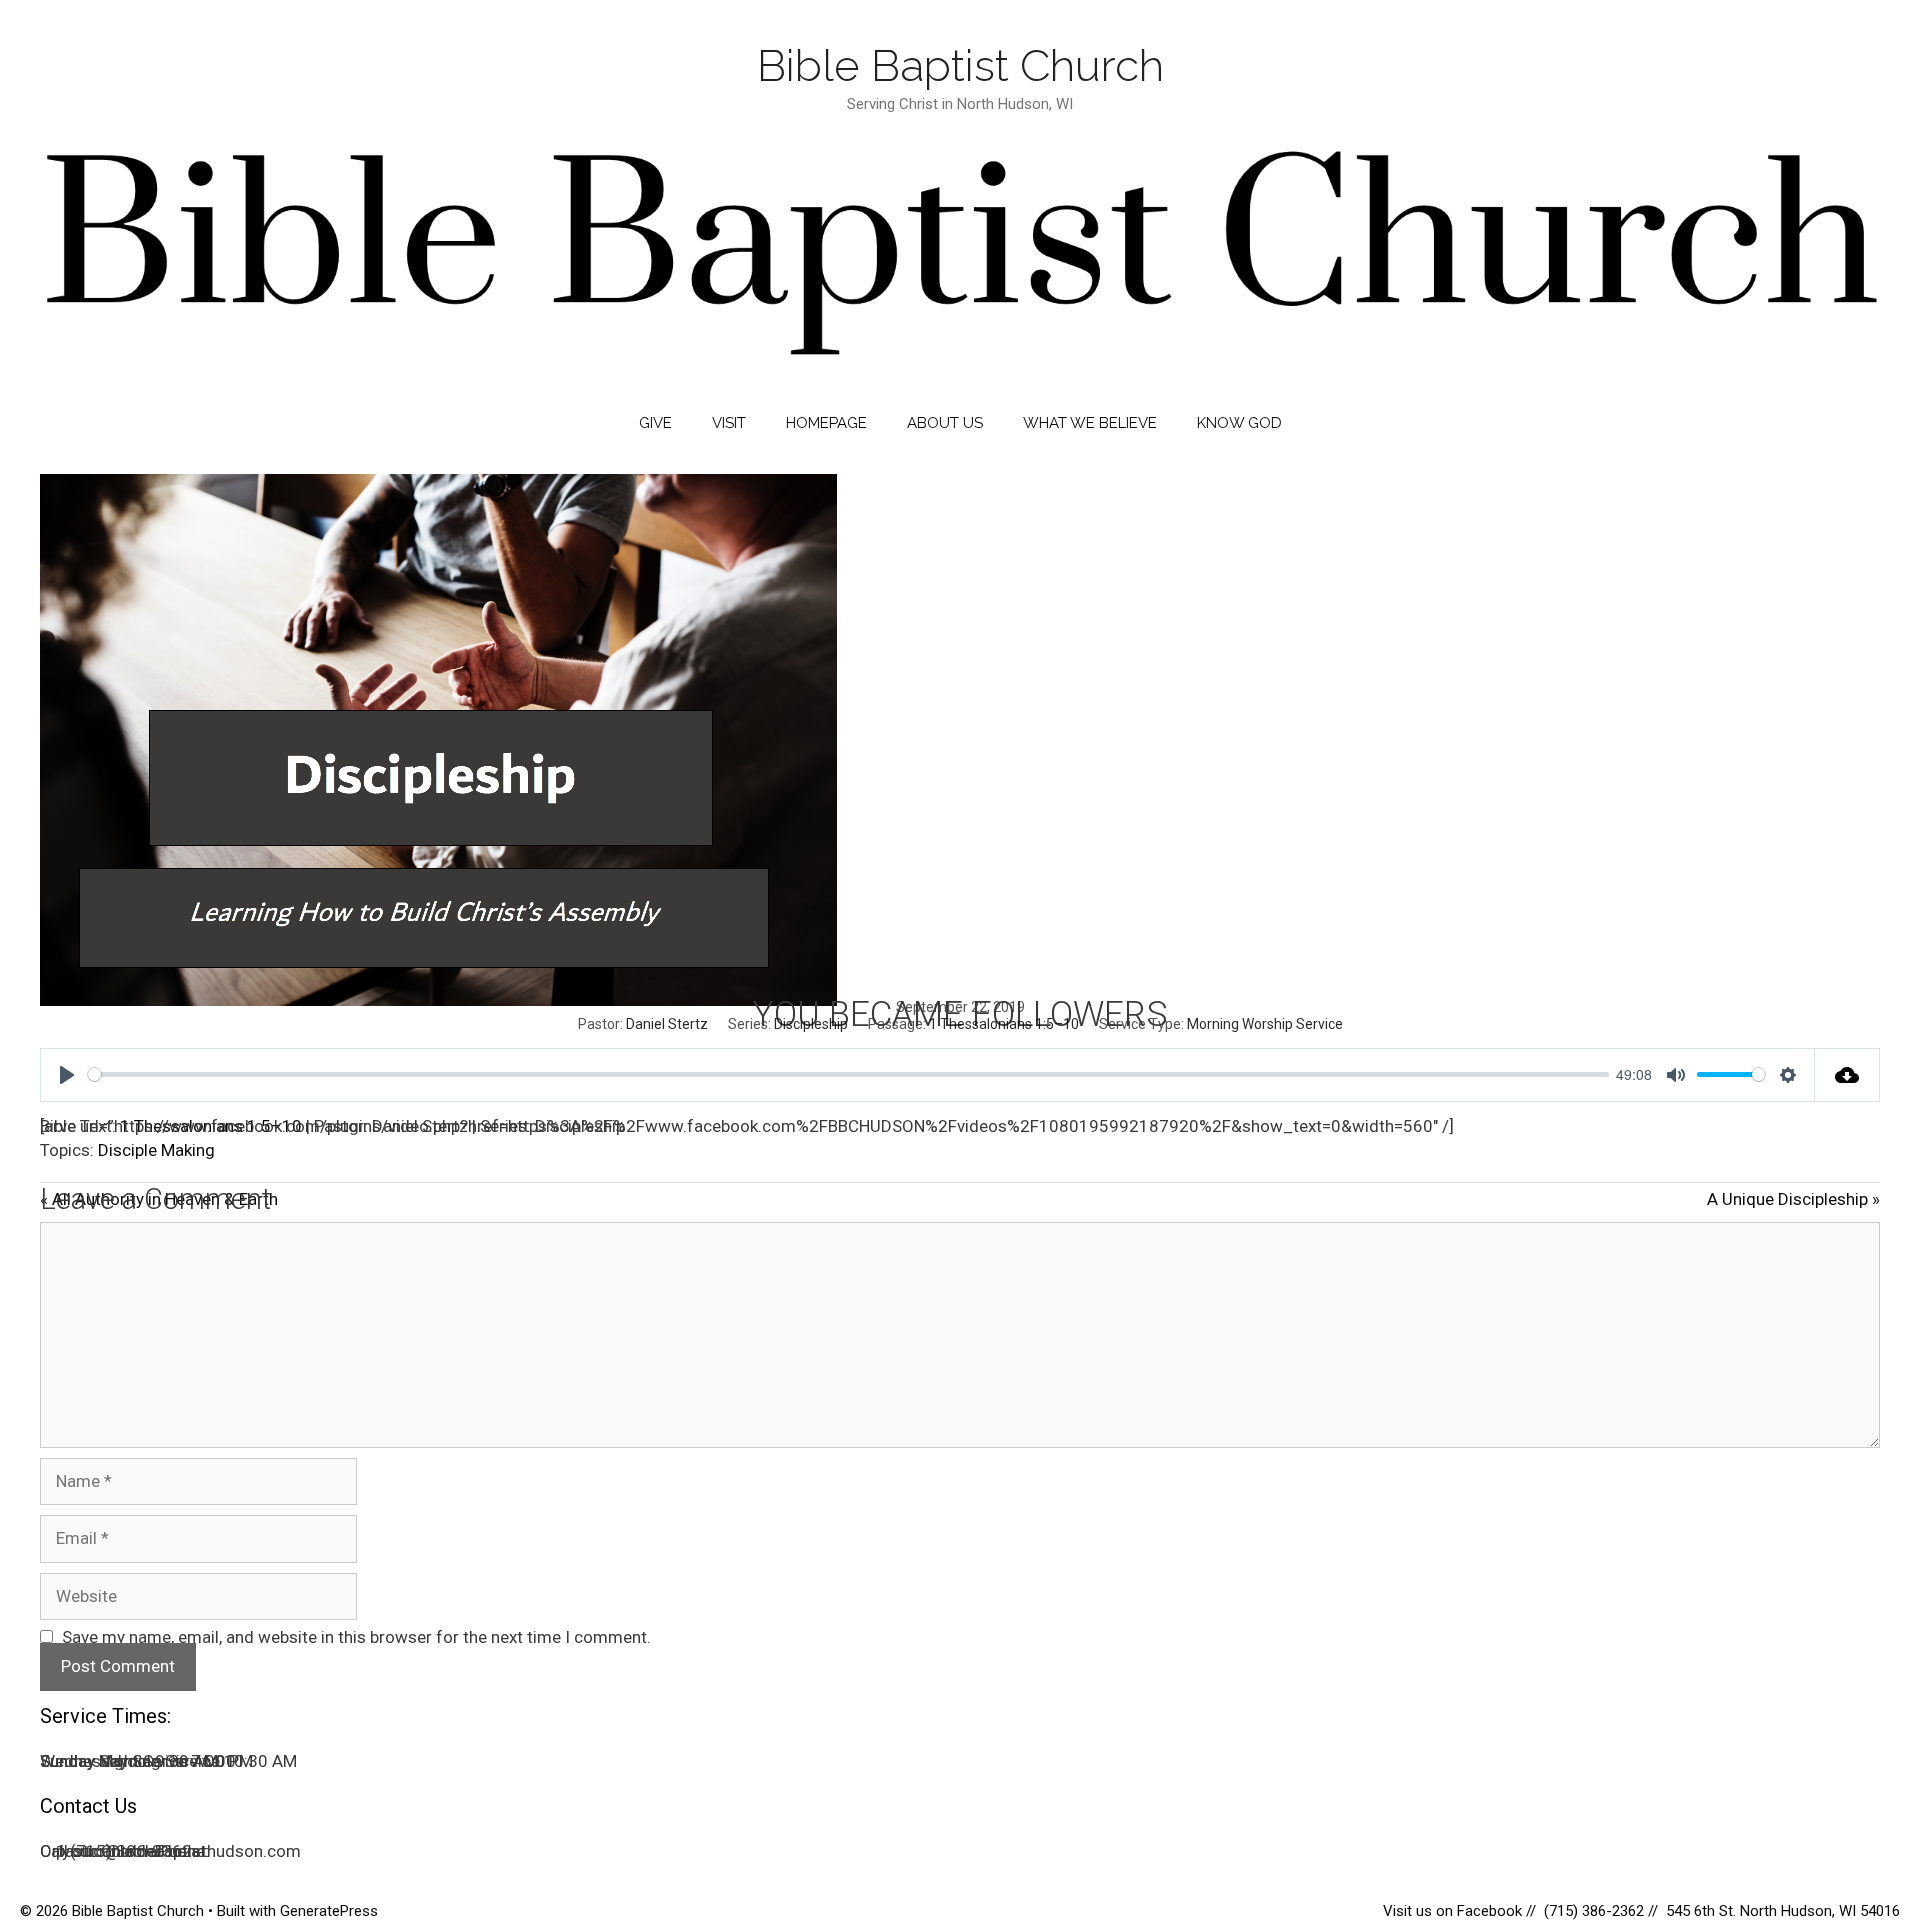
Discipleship (811, 1024)
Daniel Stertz (667, 1024)
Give (655, 423)
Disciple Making (156, 1150)
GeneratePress (329, 1911)
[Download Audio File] (1847, 1075)
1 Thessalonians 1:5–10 (1004, 1024)
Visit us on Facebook (1454, 1911)
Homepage (826, 423)
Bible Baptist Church (960, 65)
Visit (729, 423)
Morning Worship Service (1265, 1024)
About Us (945, 423)
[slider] (848, 1074)
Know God (1239, 423)
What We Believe (1090, 423)
